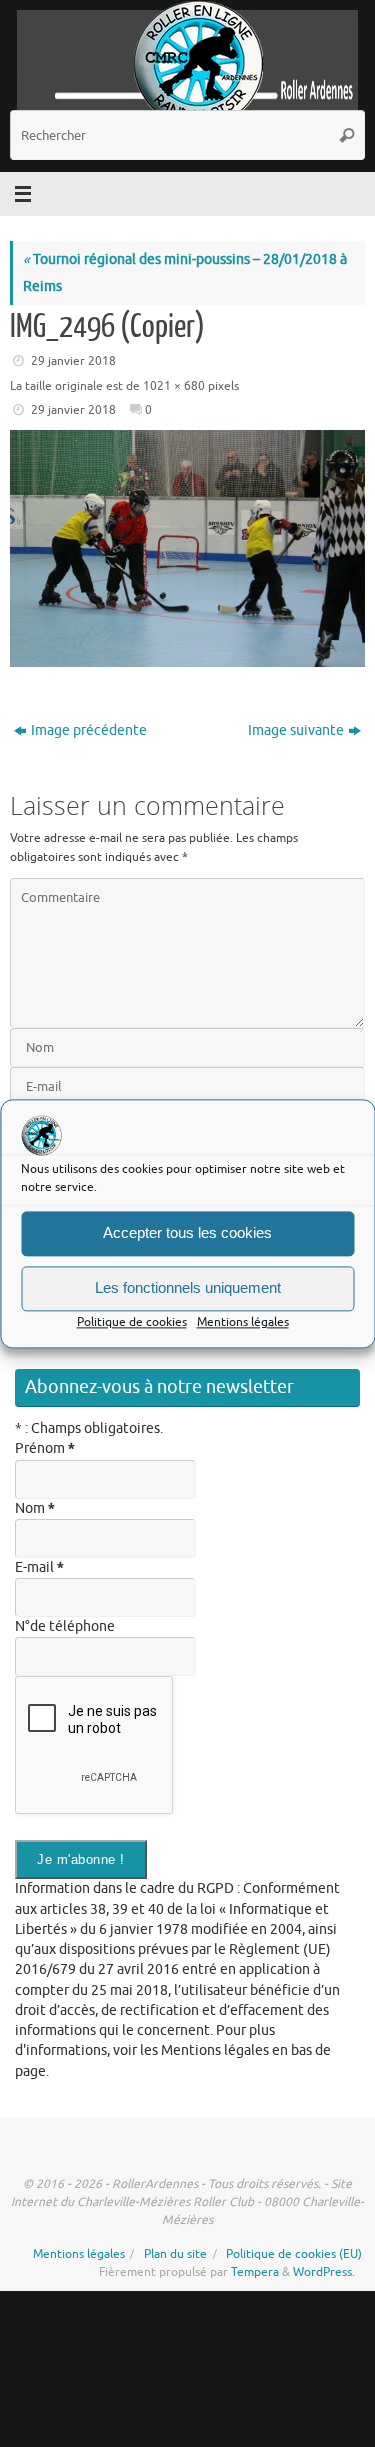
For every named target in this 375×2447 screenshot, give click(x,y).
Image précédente (89, 730)
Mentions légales (243, 1322)
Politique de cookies (132, 1322)
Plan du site (175, 2254)
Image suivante (296, 730)
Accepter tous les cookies (187, 1232)
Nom (35, 1508)
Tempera (255, 2272)
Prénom (45, 1448)
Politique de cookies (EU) (294, 2254)
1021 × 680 (174, 386)
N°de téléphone (65, 1626)
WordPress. (324, 2272)
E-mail (39, 1567)
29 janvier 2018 (73, 361)
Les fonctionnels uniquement (188, 1287)
